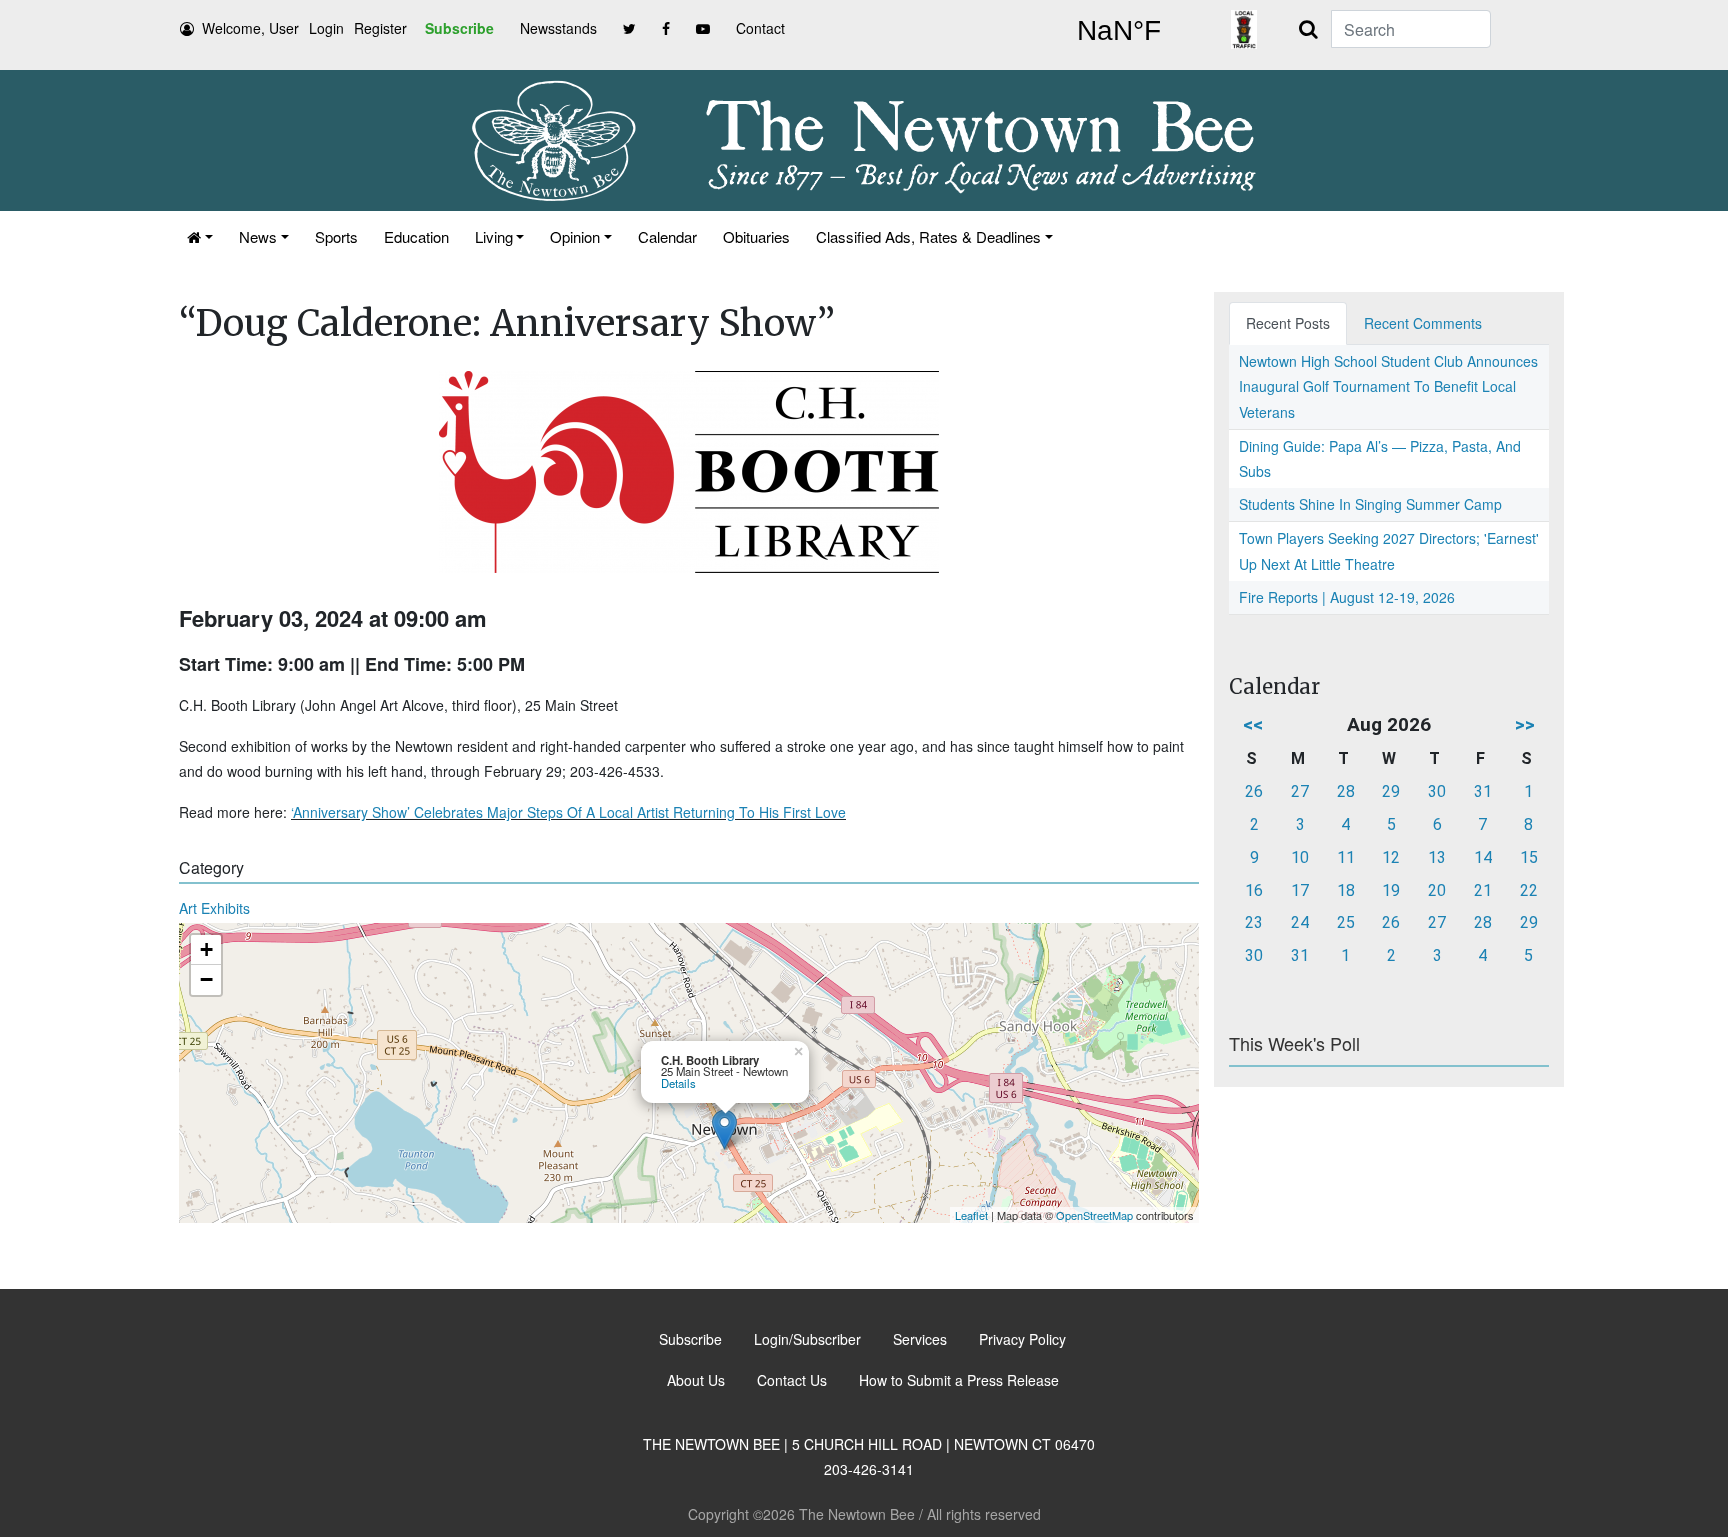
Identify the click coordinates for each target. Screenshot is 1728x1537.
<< (1253, 724)
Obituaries (756, 236)
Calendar (667, 236)
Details (678, 1083)
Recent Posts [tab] (1288, 323)
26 (1254, 791)
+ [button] (206, 949)
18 (1346, 890)
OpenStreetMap (1094, 1215)
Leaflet (971, 1215)
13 (1437, 857)
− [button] (206, 979)
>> (1525, 724)
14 (1483, 857)
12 (1391, 857)
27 (1300, 791)
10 (1300, 857)
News (258, 236)
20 (1437, 890)
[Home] (200, 236)
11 (1346, 857)
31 (1483, 791)
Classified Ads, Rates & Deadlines (928, 236)
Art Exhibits (214, 908)
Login (326, 28)
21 (1483, 890)
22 (1529, 890)
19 (1391, 890)
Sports (336, 236)
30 (1437, 791)
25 (1346, 922)
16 (1254, 890)
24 (1300, 922)
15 (1529, 857)
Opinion (575, 236)
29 (1391, 791)
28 (1346, 791)
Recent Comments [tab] (1423, 323)
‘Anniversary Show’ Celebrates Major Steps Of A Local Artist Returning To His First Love (568, 812)
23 (1254, 922)
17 (1300, 890)
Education (416, 236)
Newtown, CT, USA (1119, 31)
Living (494, 236)
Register (380, 28)
